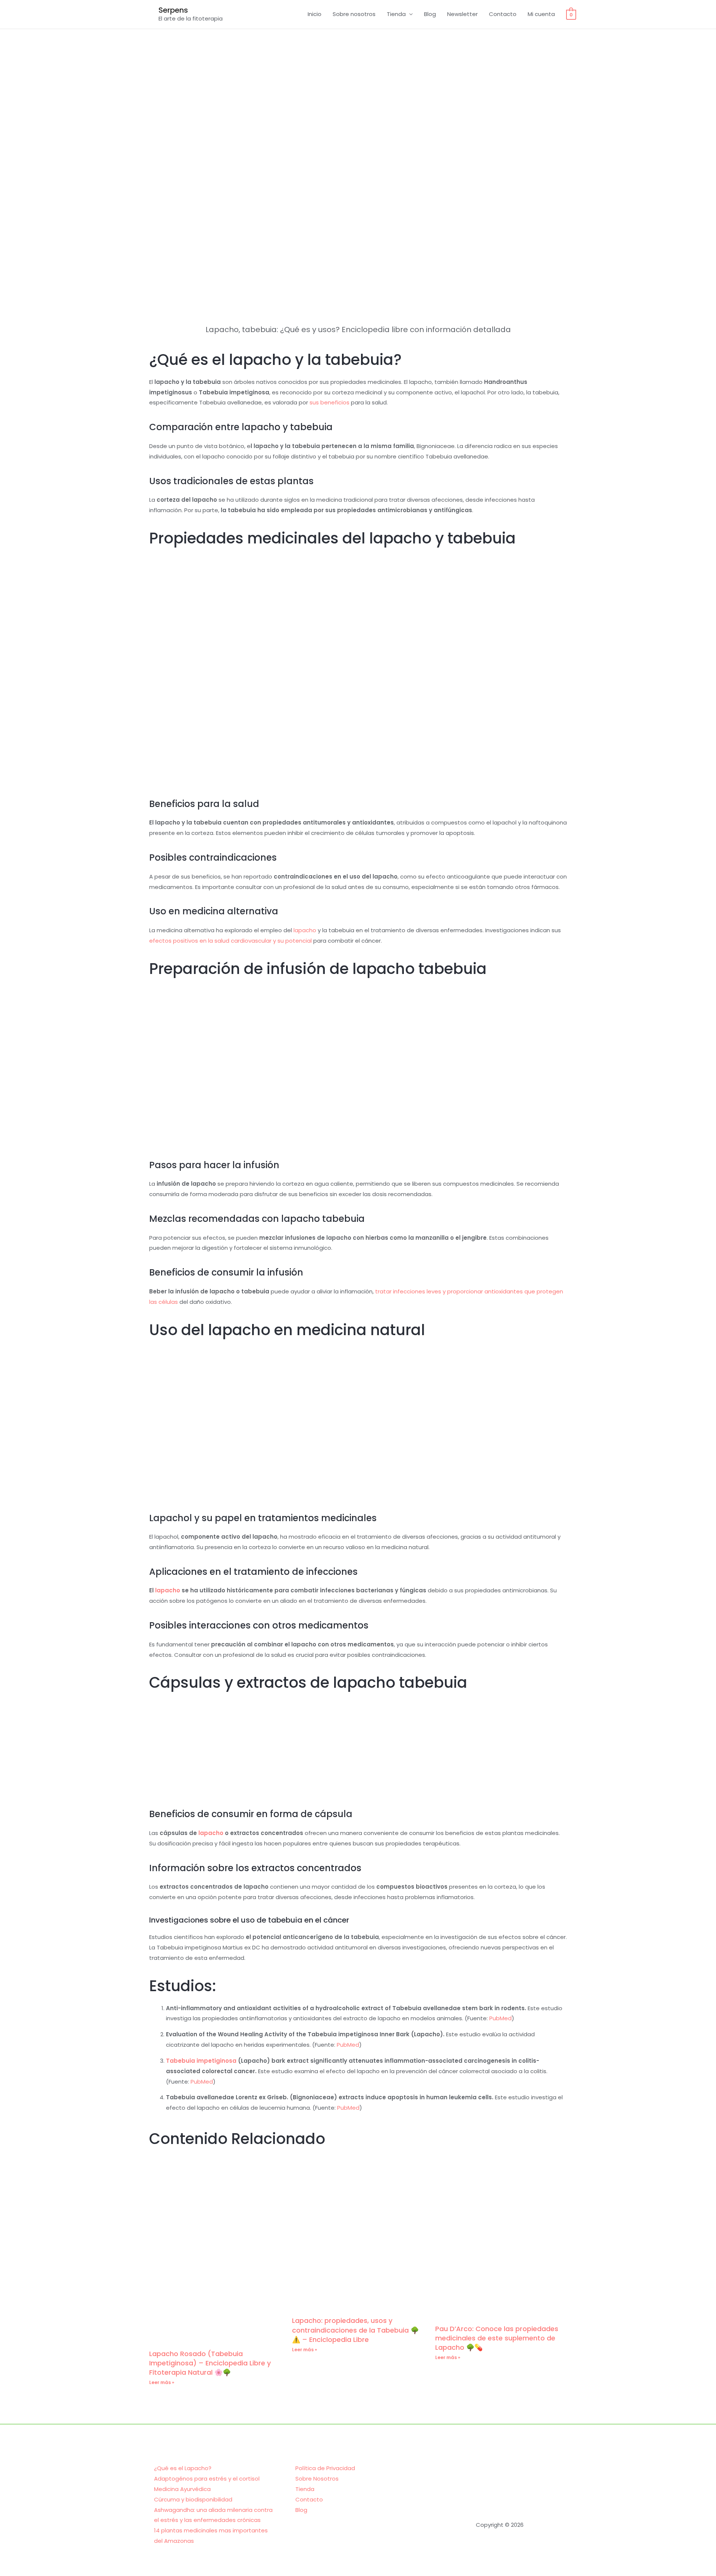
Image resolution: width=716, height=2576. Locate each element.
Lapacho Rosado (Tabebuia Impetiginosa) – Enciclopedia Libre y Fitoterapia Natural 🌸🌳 (210, 2363)
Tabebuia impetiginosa (201, 2061)
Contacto (503, 14)
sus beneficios (329, 402)
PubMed (500, 2018)
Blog (430, 14)
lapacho (305, 930)
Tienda (396, 14)
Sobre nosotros (354, 14)
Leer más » (162, 2382)
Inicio (315, 14)
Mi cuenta (541, 14)
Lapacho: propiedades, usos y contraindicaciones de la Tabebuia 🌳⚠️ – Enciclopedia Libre (355, 2330)
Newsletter (462, 14)
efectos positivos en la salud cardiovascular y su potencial (230, 941)
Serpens (173, 10)
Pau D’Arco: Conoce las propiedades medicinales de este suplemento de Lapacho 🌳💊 (497, 2338)
